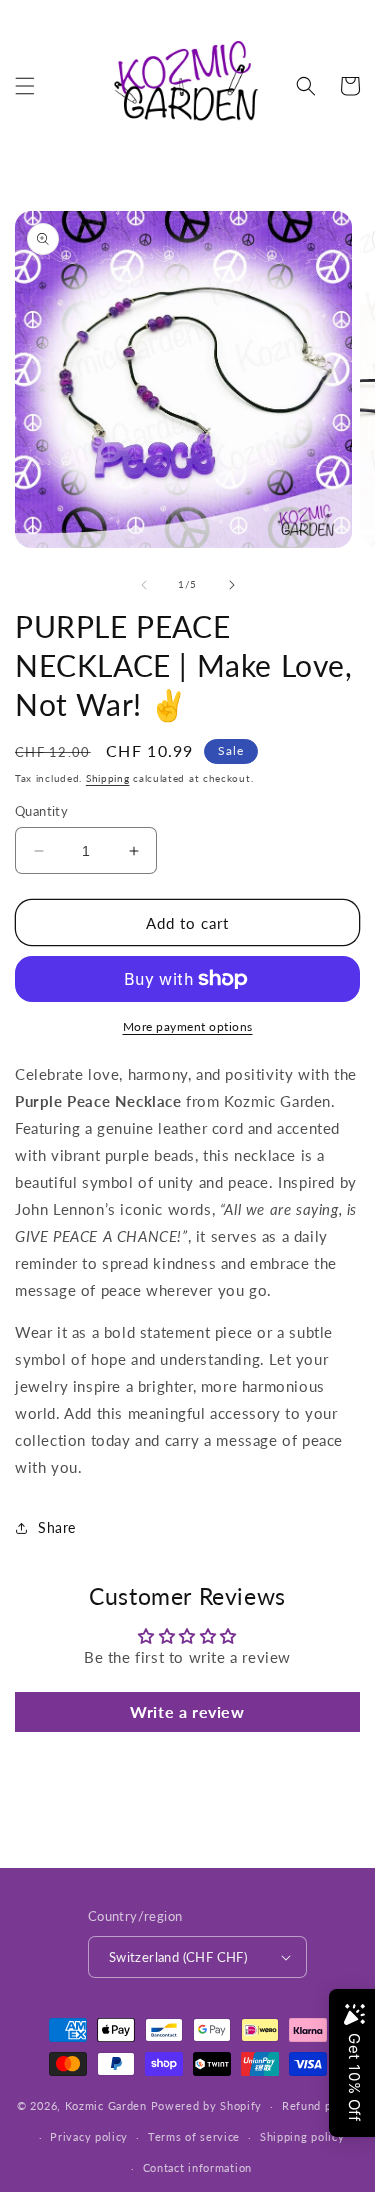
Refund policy (320, 2105)
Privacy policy (89, 2136)
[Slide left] (144, 585)
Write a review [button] (187, 1711)
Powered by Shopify (207, 2105)
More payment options (188, 1026)
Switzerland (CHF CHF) (178, 1957)
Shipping (108, 778)
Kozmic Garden (106, 2105)
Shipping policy (302, 2136)
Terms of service (194, 2136)
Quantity (41, 811)
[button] (25, 86)
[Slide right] (232, 585)
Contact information (197, 2167)
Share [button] (57, 1527)
